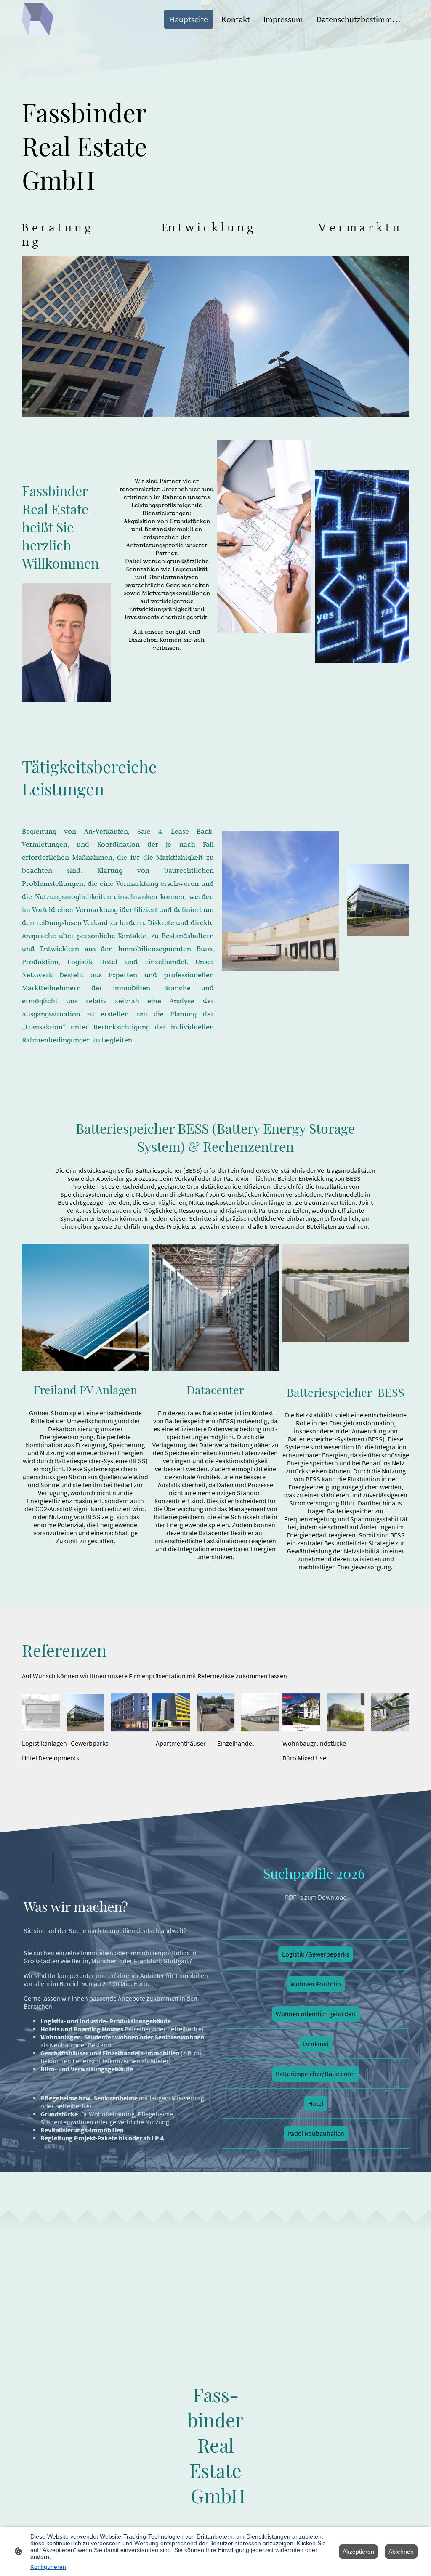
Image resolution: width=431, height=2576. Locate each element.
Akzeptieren (358, 2552)
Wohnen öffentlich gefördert (316, 2014)
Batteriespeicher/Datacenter (316, 2074)
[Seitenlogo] (38, 19)
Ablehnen (401, 2552)
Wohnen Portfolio (316, 1984)
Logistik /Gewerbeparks (316, 1954)
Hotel (316, 2104)
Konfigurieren (48, 2567)
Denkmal (316, 2044)
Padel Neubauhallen (316, 2133)
